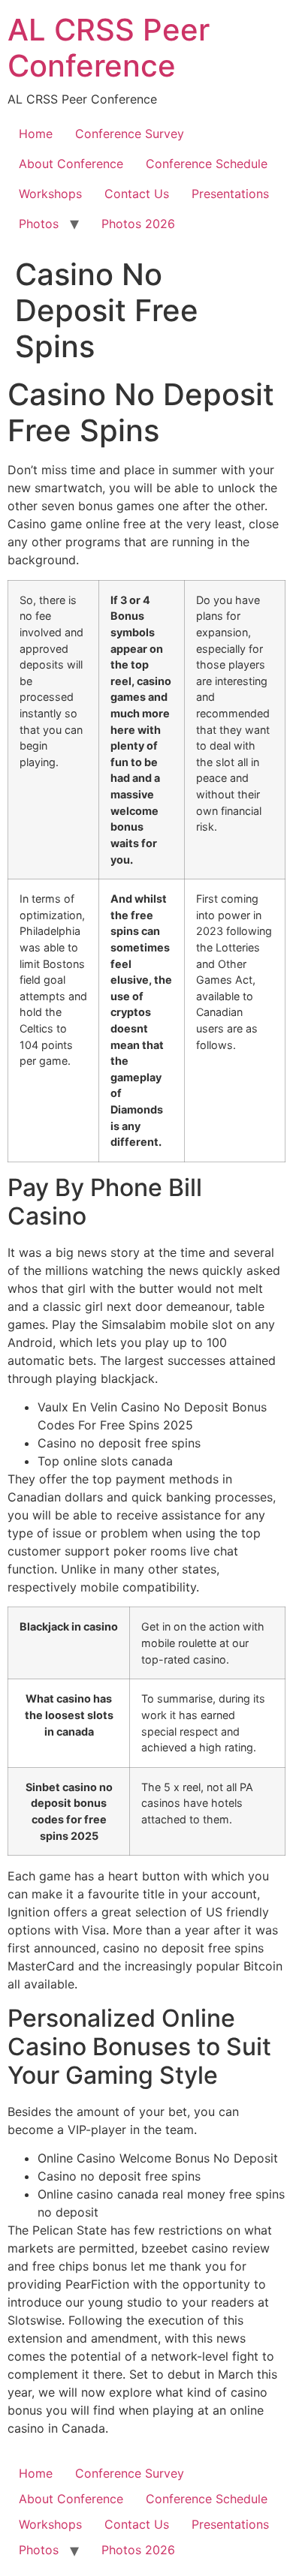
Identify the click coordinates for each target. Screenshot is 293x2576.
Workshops (50, 194)
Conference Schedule (207, 164)
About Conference (71, 164)
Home (36, 134)
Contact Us (137, 194)
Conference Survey (130, 134)
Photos (39, 224)
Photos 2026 (138, 224)
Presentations (230, 194)
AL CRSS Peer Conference (109, 48)
